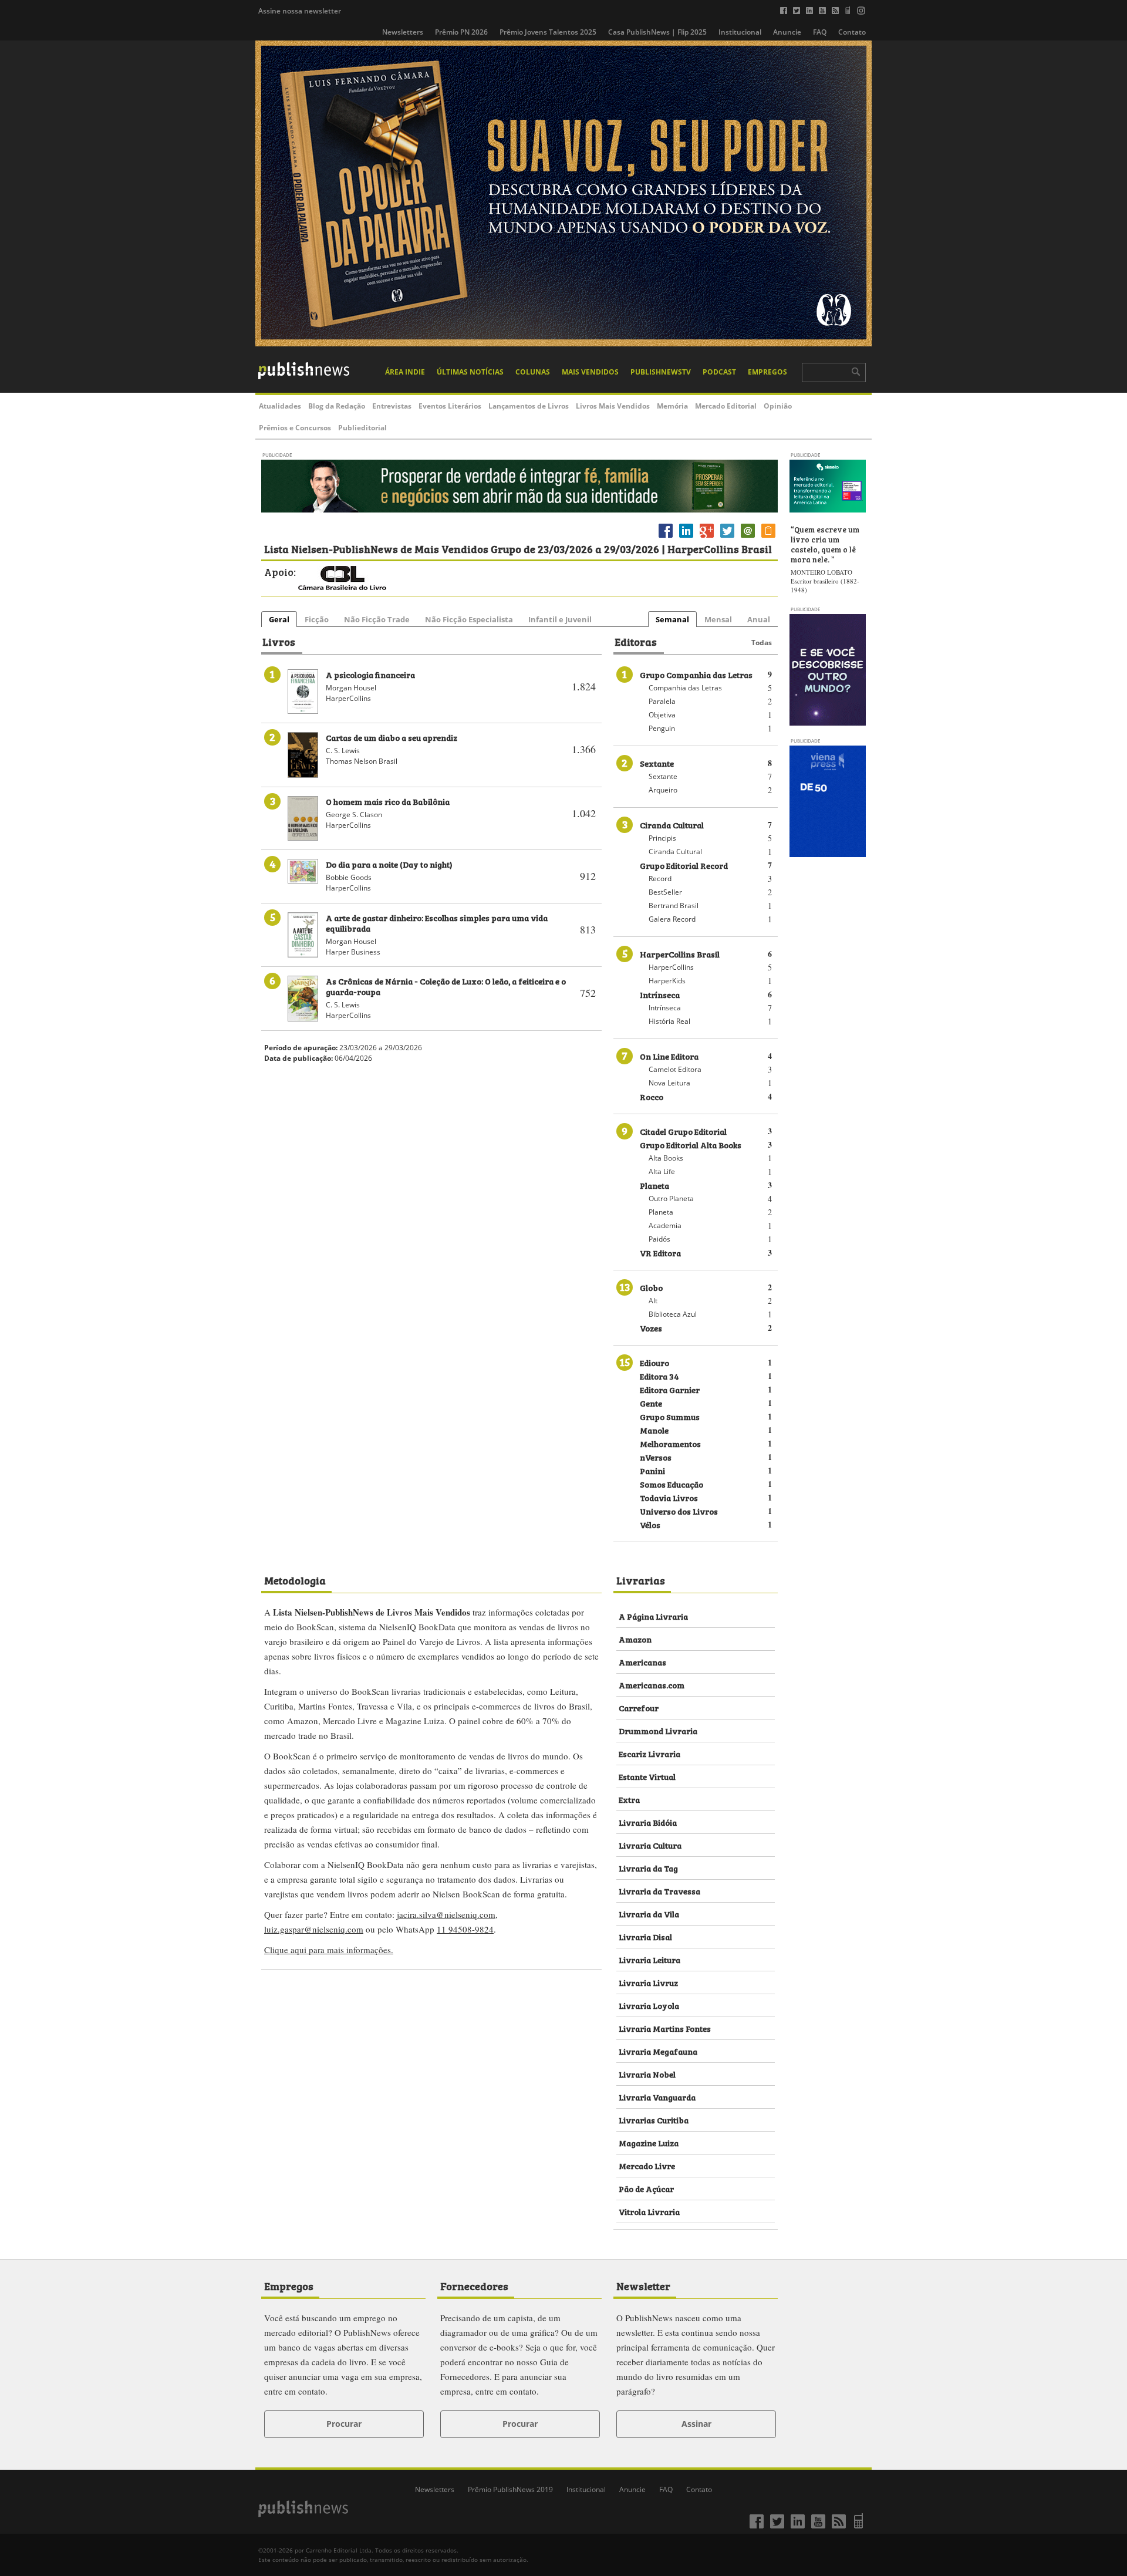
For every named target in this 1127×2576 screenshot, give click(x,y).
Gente (651, 1403)
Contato (852, 32)
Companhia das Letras (685, 688)
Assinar (696, 2424)
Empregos (767, 372)
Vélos (650, 1524)
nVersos (656, 1457)
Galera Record (672, 919)
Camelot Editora (675, 1069)
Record (660, 879)
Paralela (662, 701)
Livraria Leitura (649, 1959)
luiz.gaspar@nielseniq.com (314, 1929)
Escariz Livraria (649, 1753)
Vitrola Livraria (649, 2211)
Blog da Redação (337, 406)
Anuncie (787, 32)
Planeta (654, 1185)
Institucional (740, 32)
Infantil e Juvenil (560, 619)
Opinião (778, 406)
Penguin (662, 728)
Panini (652, 1470)
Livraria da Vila (649, 1914)
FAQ (820, 32)
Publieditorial (362, 428)
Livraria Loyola (649, 2005)
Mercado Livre (647, 2165)
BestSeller (665, 892)
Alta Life (662, 1171)
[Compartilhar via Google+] (707, 537)
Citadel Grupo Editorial (683, 1131)
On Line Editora (669, 1056)
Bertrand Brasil (674, 906)
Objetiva (662, 715)
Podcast (719, 372)
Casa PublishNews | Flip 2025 (657, 32)
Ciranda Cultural (672, 825)
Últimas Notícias (470, 372)
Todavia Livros (669, 1497)
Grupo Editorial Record (684, 865)
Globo (651, 1287)
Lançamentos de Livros (529, 406)
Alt (653, 1301)
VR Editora (660, 1252)
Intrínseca (660, 994)
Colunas (533, 372)
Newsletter (643, 2285)
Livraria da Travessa (659, 1891)
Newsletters (403, 32)
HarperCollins (671, 967)
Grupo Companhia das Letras (696, 674)
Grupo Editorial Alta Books (691, 1144)
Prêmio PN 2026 (461, 32)
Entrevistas (392, 406)
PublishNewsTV (661, 372)
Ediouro (654, 1362)
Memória (672, 406)
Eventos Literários (450, 406)
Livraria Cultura (650, 1845)
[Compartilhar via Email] (748, 537)
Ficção (317, 619)
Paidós (659, 1239)
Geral (279, 619)
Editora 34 (659, 1376)
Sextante (657, 763)
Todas (762, 643)
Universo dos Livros (679, 1511)
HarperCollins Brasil (680, 954)
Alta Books (666, 1158)
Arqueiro (663, 790)
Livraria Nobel (647, 2074)
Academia (665, 1225)
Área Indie (405, 372)
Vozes (651, 1328)
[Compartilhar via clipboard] (768, 537)
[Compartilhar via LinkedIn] (686, 537)
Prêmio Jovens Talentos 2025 (548, 32)
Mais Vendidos (590, 372)
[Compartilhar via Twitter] (727, 537)
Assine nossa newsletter (300, 11)
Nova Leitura (669, 1083)
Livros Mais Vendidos (613, 406)
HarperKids (667, 981)
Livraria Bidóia (648, 1822)
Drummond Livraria (658, 1730)
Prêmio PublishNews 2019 (510, 2489)
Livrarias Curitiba (654, 2120)
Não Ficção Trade (377, 619)
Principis (662, 838)
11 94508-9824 (465, 1929)
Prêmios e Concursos (295, 428)
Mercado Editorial (726, 406)
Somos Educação (672, 1484)
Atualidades (280, 406)
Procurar (344, 2424)
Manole (654, 1430)
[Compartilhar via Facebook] (666, 537)
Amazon (635, 1639)
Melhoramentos (670, 1443)
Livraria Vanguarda (657, 2097)
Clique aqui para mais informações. (329, 1950)
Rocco (652, 1096)
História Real (669, 1021)
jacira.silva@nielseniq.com (446, 1914)
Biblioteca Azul (673, 1314)
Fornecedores (474, 2285)
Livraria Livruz (648, 1982)
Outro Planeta (671, 1198)
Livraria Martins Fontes (665, 2028)
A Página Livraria (653, 1616)
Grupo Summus (670, 1416)
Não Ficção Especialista (469, 619)
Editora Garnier (670, 1389)
